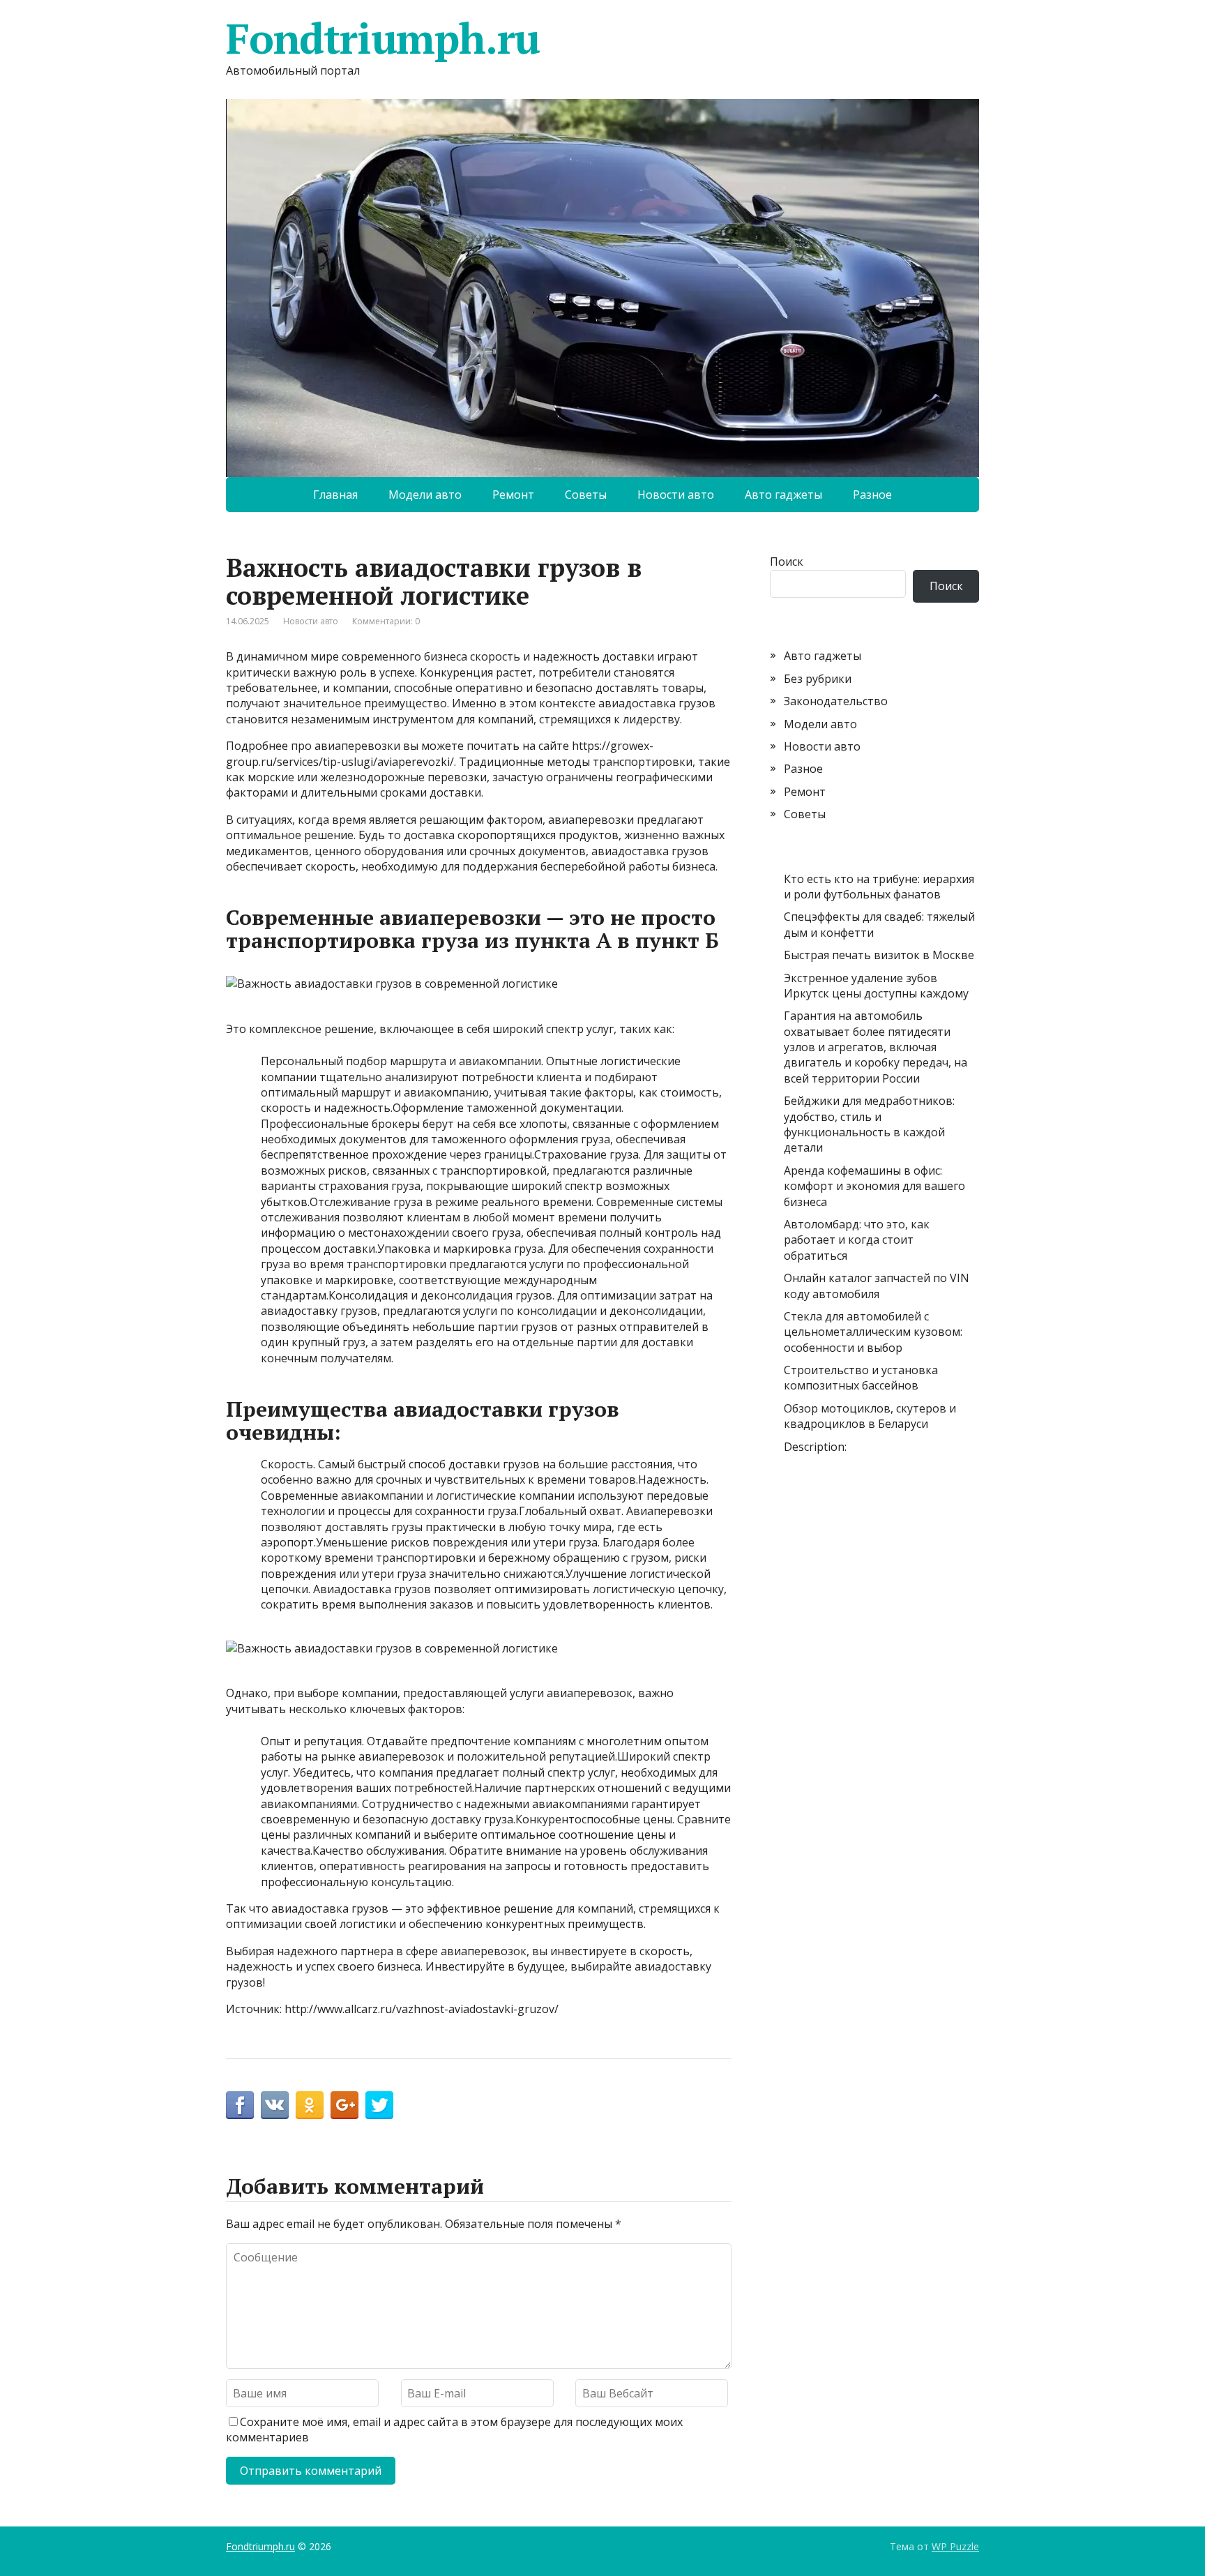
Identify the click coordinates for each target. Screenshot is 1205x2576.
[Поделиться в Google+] (344, 2105)
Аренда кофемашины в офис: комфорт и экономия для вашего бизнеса (874, 1186)
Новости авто (676, 495)
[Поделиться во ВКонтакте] (275, 2105)
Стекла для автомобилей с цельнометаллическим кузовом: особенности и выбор (873, 1332)
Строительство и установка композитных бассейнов (861, 1378)
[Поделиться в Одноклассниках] (310, 2105)
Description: (815, 1447)
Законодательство (836, 701)
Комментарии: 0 (386, 621)
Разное (872, 495)
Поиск (787, 562)
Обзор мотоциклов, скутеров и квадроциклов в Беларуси (870, 1416)
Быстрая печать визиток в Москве (879, 955)
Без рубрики (818, 679)
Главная (335, 495)
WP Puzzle (955, 2546)
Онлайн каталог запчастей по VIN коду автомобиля (877, 1286)
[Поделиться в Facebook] (240, 2105)
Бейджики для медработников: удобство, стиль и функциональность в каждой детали (869, 1124)
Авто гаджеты (783, 495)
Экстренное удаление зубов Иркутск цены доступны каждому (876, 986)
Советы (586, 495)
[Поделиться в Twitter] (379, 2105)
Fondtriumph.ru (383, 38)
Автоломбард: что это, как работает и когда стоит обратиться (857, 1240)
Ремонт (513, 495)
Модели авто (425, 495)
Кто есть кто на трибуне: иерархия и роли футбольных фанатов (879, 887)
